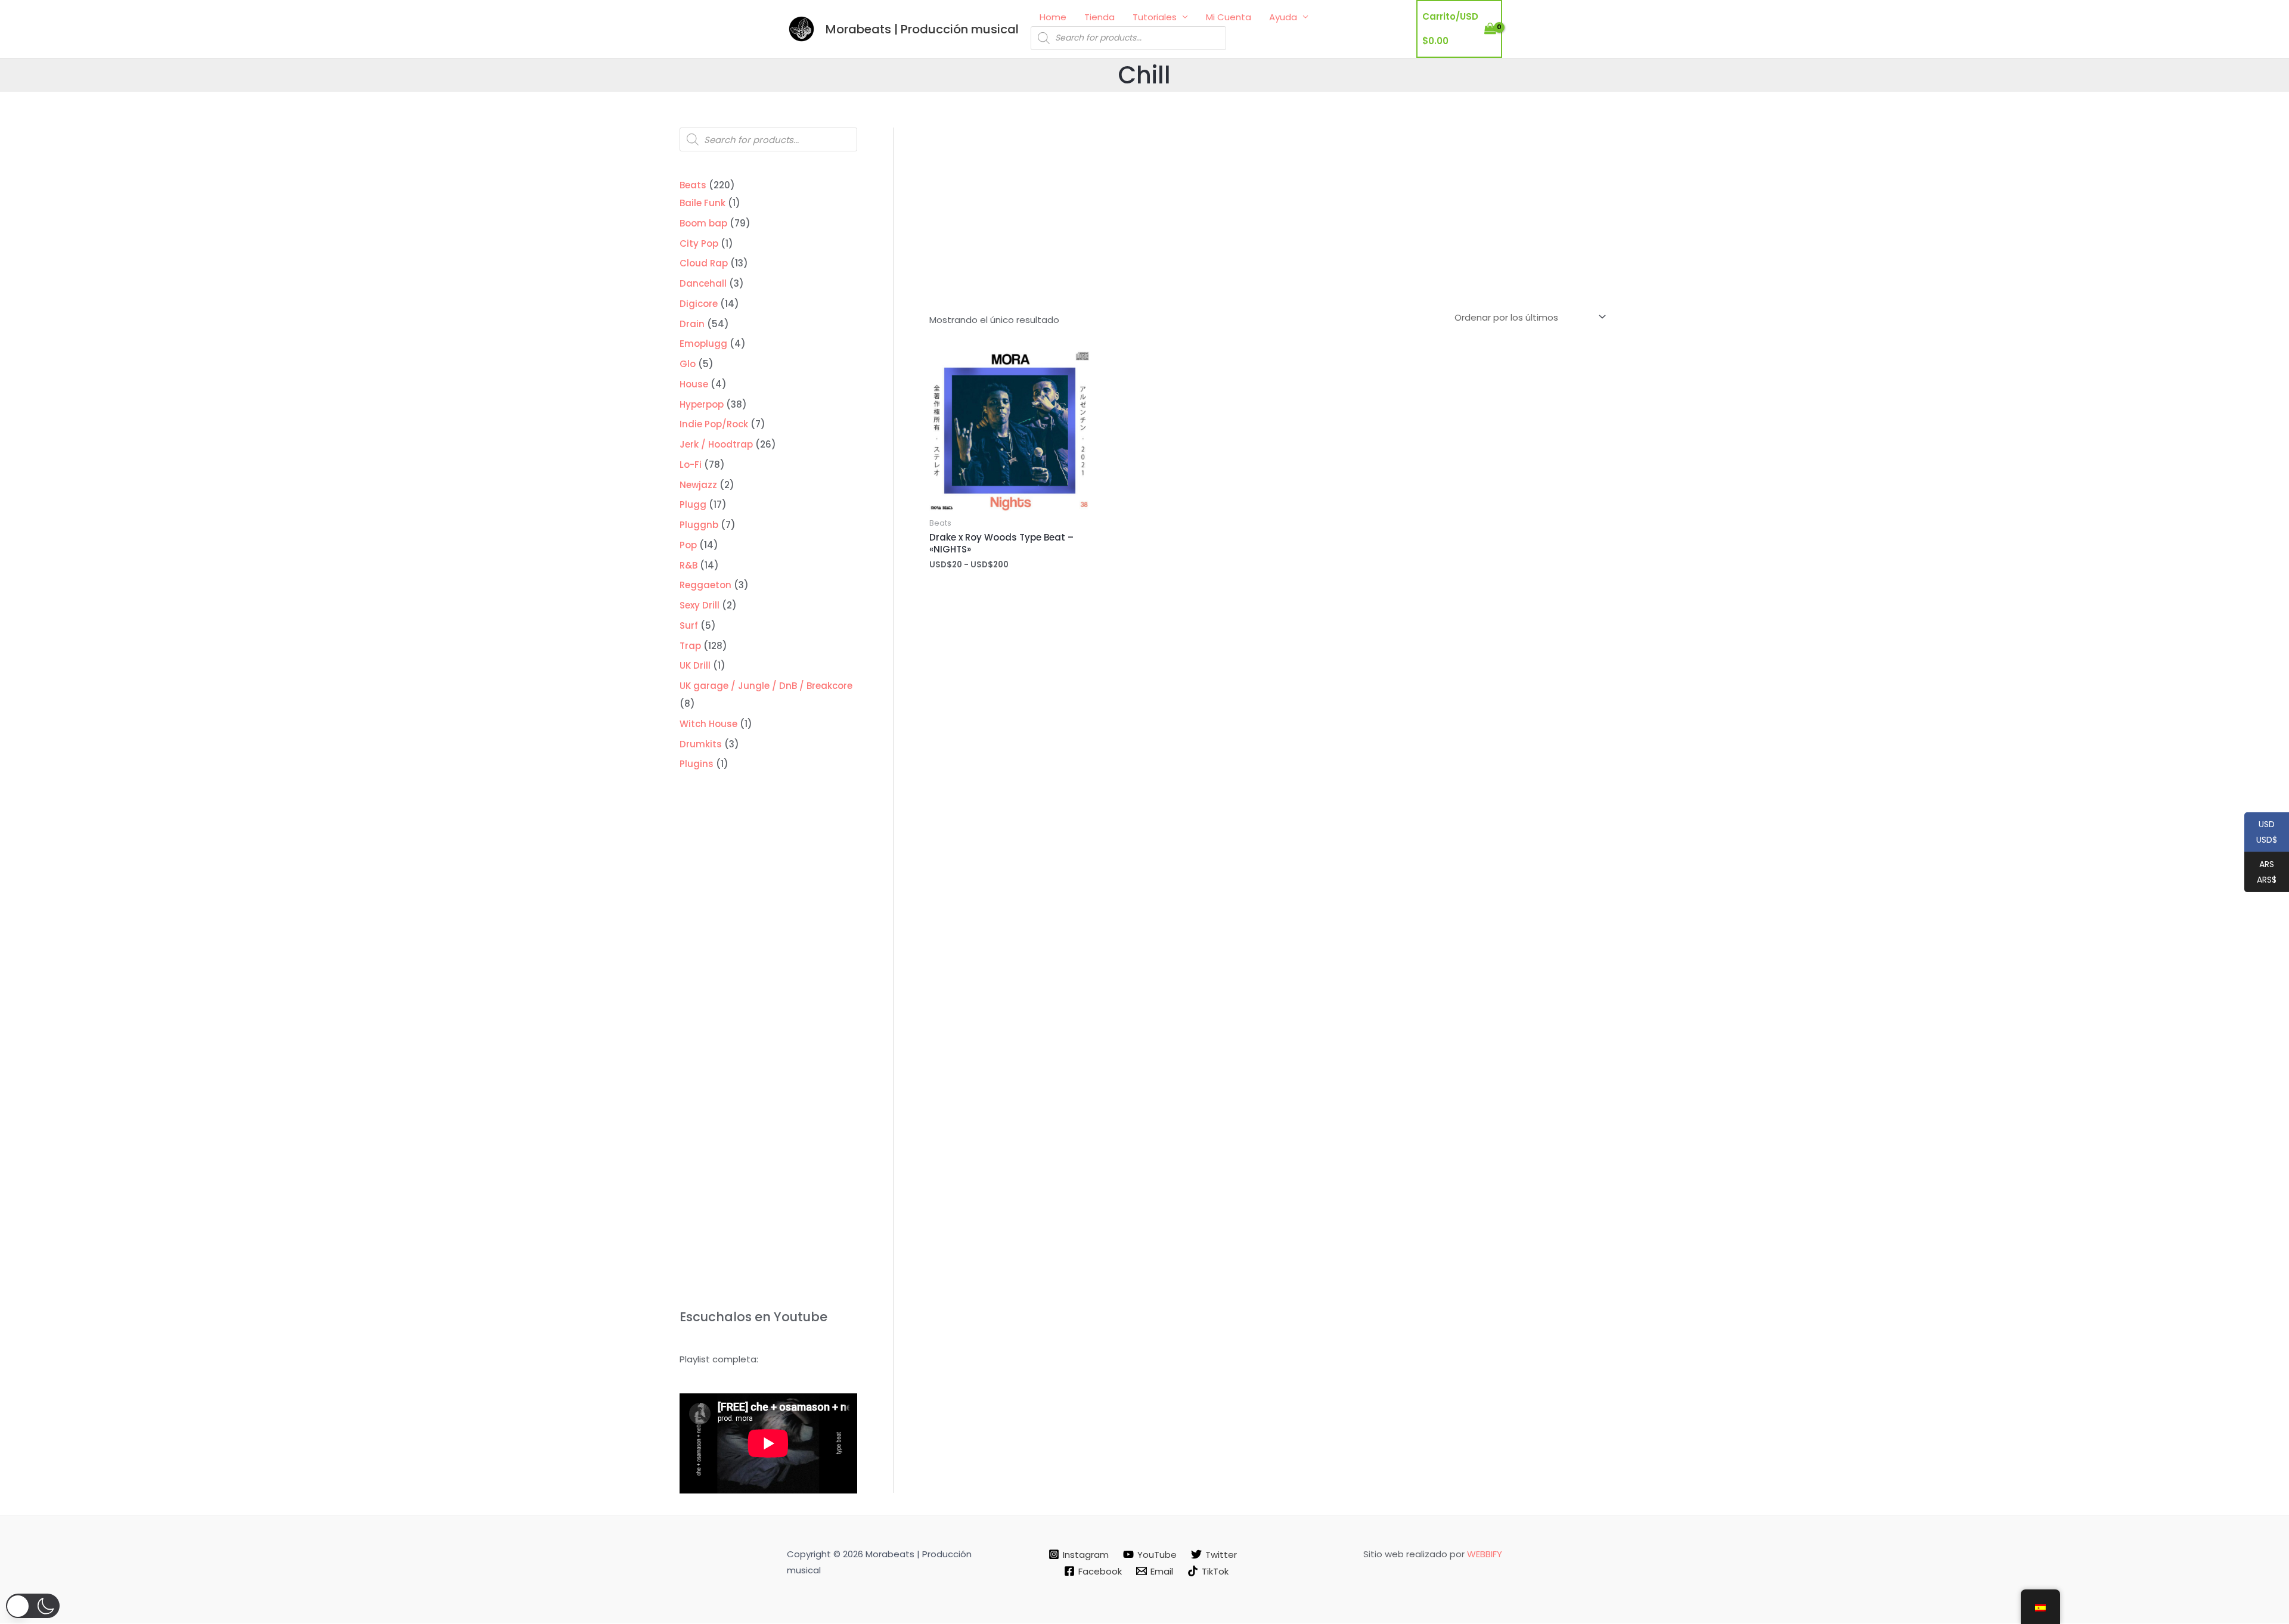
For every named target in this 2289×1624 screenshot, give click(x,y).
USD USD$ (2261, 833)
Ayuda (1283, 17)
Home (1053, 17)
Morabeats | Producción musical (922, 29)
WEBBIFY (1485, 1554)
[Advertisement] (1269, 217)
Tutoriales (1155, 17)
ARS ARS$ (2260, 872)
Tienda (1099, 17)
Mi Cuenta (1229, 17)
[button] (33, 1606)
